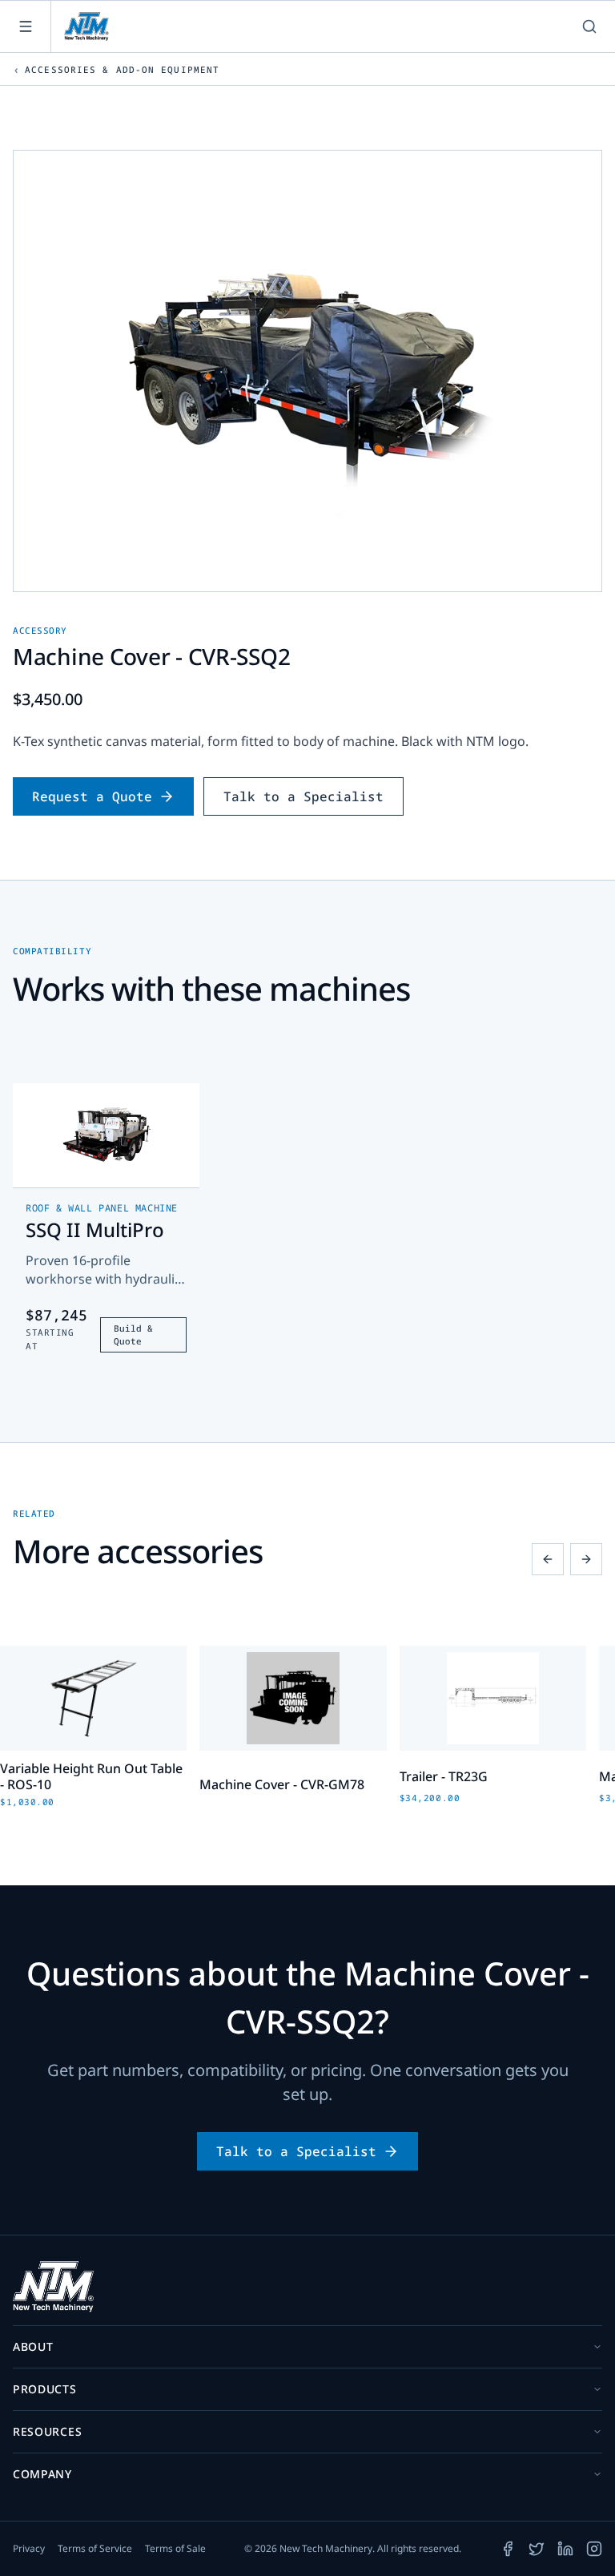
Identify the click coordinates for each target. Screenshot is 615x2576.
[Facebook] (508, 2549)
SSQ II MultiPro (95, 1230)
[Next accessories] (586, 1559)
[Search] (589, 26)
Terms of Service (95, 2549)
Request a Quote (92, 796)
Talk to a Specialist (303, 796)
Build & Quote (133, 1335)
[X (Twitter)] (537, 2549)
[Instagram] (594, 2549)
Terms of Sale (175, 2549)
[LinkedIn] (565, 2549)
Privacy (29, 2549)
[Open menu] (26, 26)
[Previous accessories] (548, 1559)
